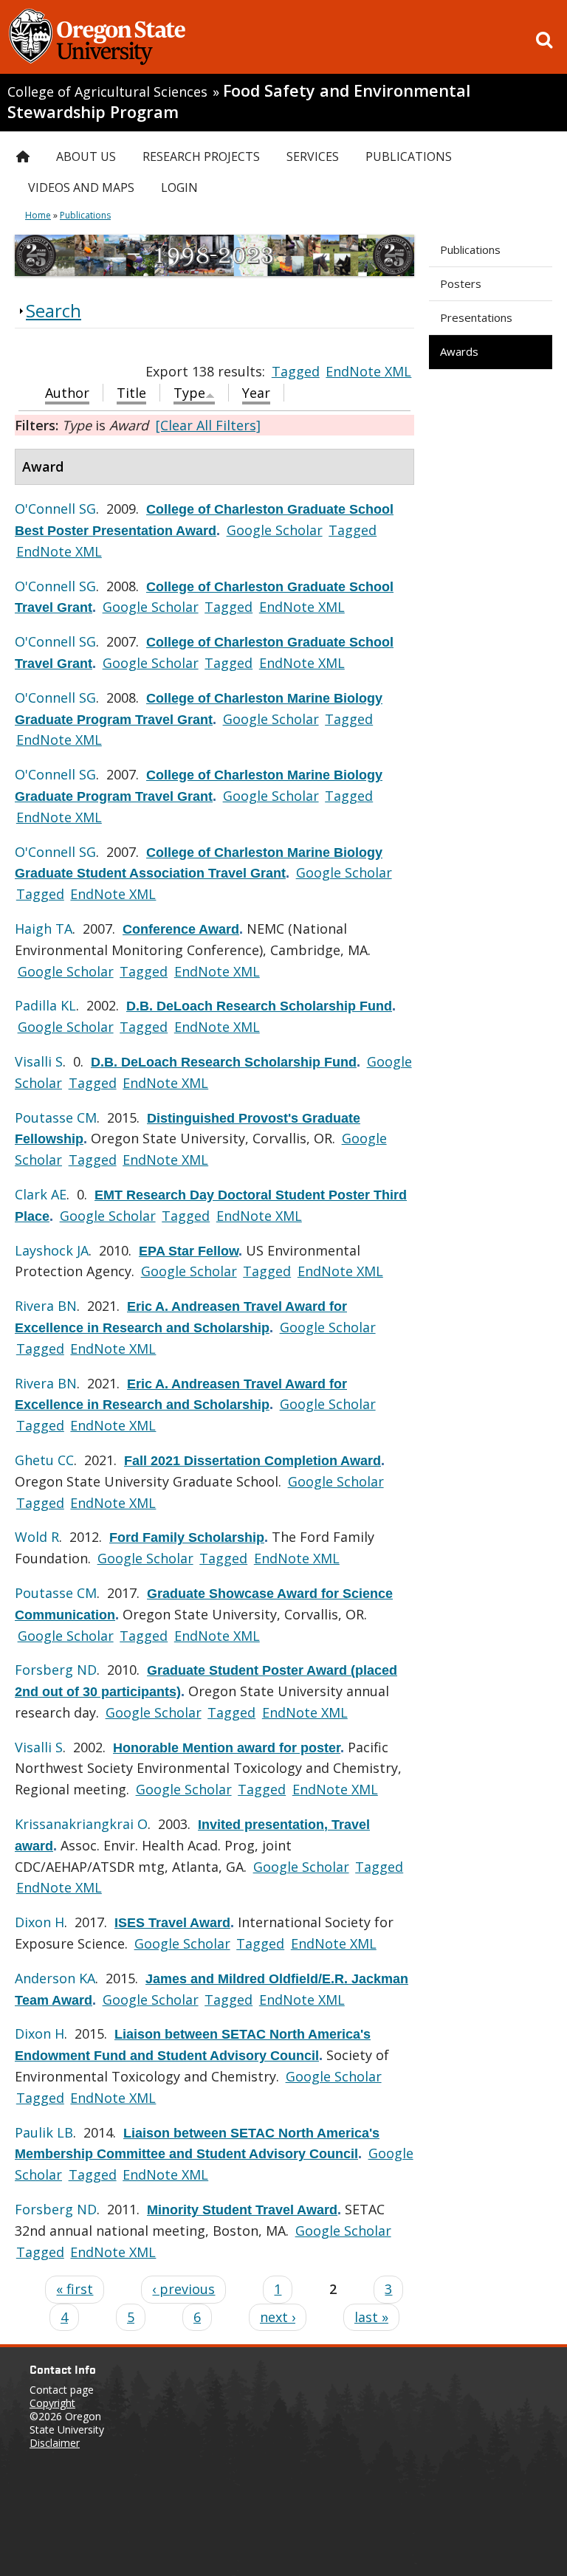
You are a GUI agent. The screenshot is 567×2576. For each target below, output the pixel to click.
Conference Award (181, 929)
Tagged (296, 371)
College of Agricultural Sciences (107, 92)
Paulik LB (44, 2132)
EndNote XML (368, 371)
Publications (470, 249)
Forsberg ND (56, 1670)
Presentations (476, 317)
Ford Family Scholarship (187, 1537)
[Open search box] (544, 40)
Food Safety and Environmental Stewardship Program (239, 101)
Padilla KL (45, 1005)
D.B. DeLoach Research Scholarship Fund (259, 1006)
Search (54, 310)
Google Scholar (275, 530)
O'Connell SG (55, 509)
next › (278, 2317)
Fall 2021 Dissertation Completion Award (252, 1461)
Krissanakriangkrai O (81, 1824)
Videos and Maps (81, 187)
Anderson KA (55, 1978)
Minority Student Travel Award (242, 2210)
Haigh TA (44, 929)
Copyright (52, 2403)
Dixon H (39, 1922)
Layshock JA (52, 1250)
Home (38, 215)
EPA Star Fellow (189, 1251)
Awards (459, 351)
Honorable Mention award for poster (227, 1748)
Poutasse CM (56, 1117)
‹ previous (183, 2289)
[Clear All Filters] (208, 425)
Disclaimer (55, 2443)
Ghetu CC (44, 1460)
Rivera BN (46, 1306)
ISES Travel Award (172, 1923)
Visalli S (39, 1061)
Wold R (37, 1537)
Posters (461, 283)
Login (179, 187)
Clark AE (41, 1194)
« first (75, 2289)
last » (371, 2317)
